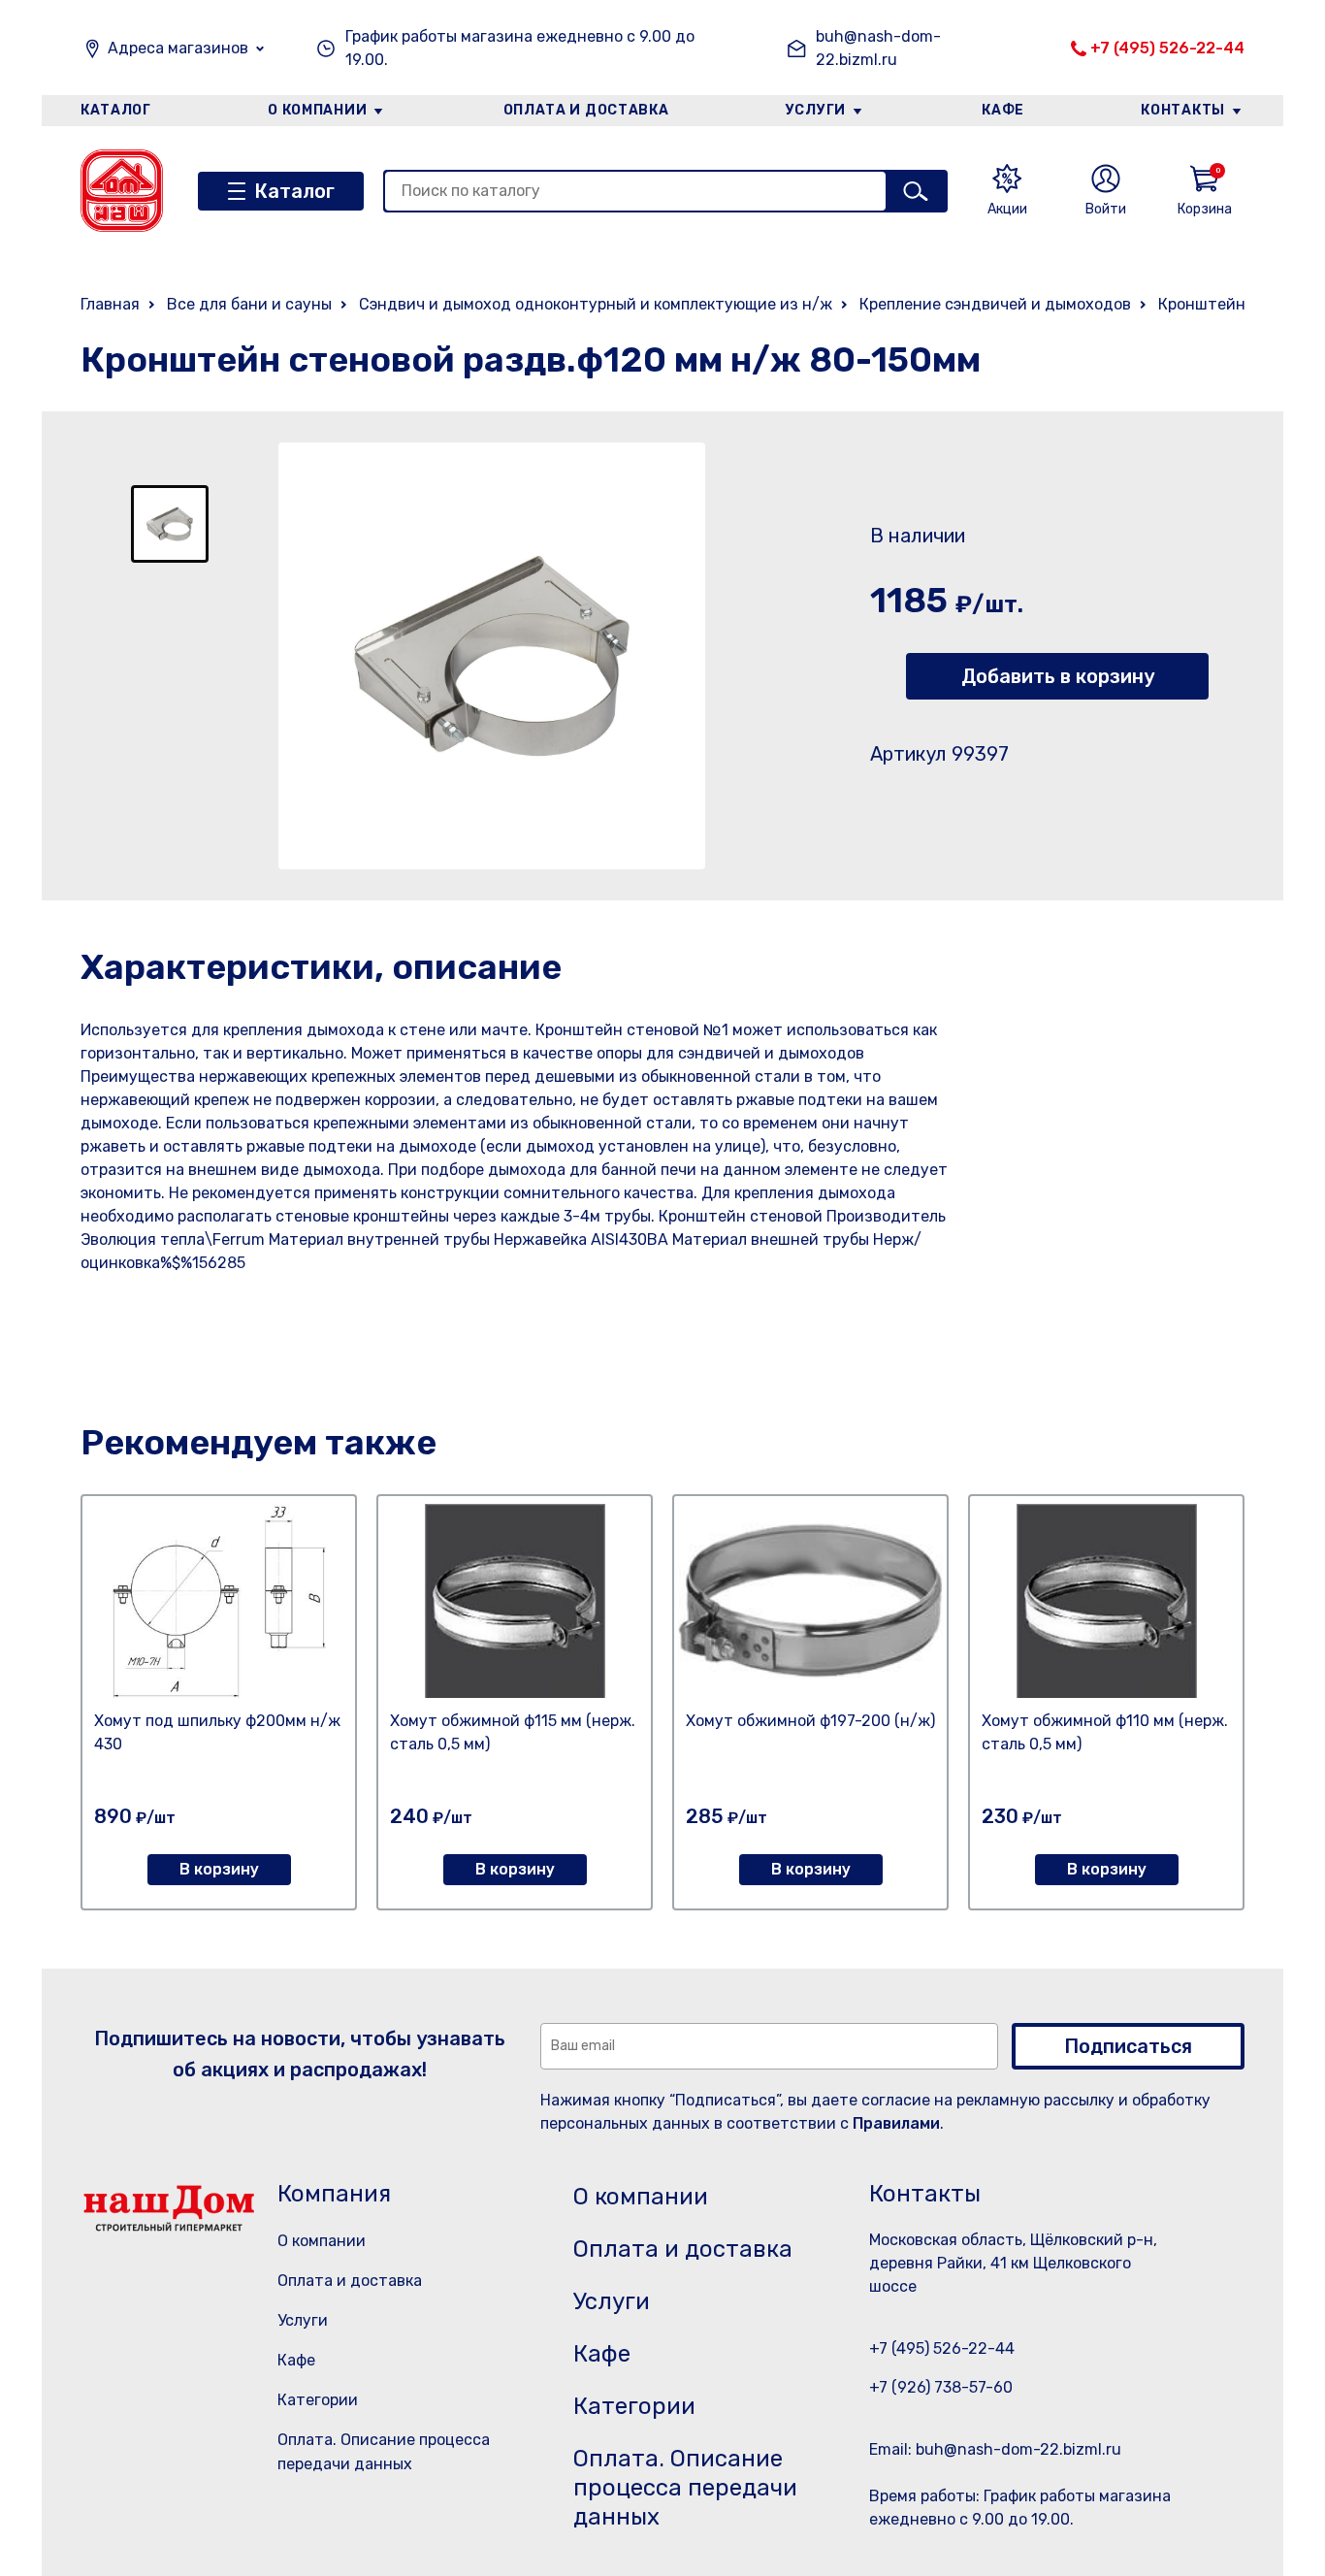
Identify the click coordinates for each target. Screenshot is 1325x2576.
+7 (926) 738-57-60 (941, 2387)
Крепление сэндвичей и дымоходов (995, 304)
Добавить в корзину (1058, 676)
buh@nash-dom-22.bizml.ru (878, 48)
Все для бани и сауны (249, 304)
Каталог (116, 110)
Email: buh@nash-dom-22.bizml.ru (995, 2449)
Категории (318, 2400)
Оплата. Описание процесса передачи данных (685, 2488)
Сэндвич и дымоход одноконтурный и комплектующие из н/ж (596, 304)
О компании (317, 110)
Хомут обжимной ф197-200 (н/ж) (810, 1721)
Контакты (1183, 110)
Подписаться (1128, 2046)
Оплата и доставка (586, 110)
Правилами (896, 2123)
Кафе (1003, 110)
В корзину (219, 1869)
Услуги (816, 110)
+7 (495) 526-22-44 (1167, 48)
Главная (110, 304)
